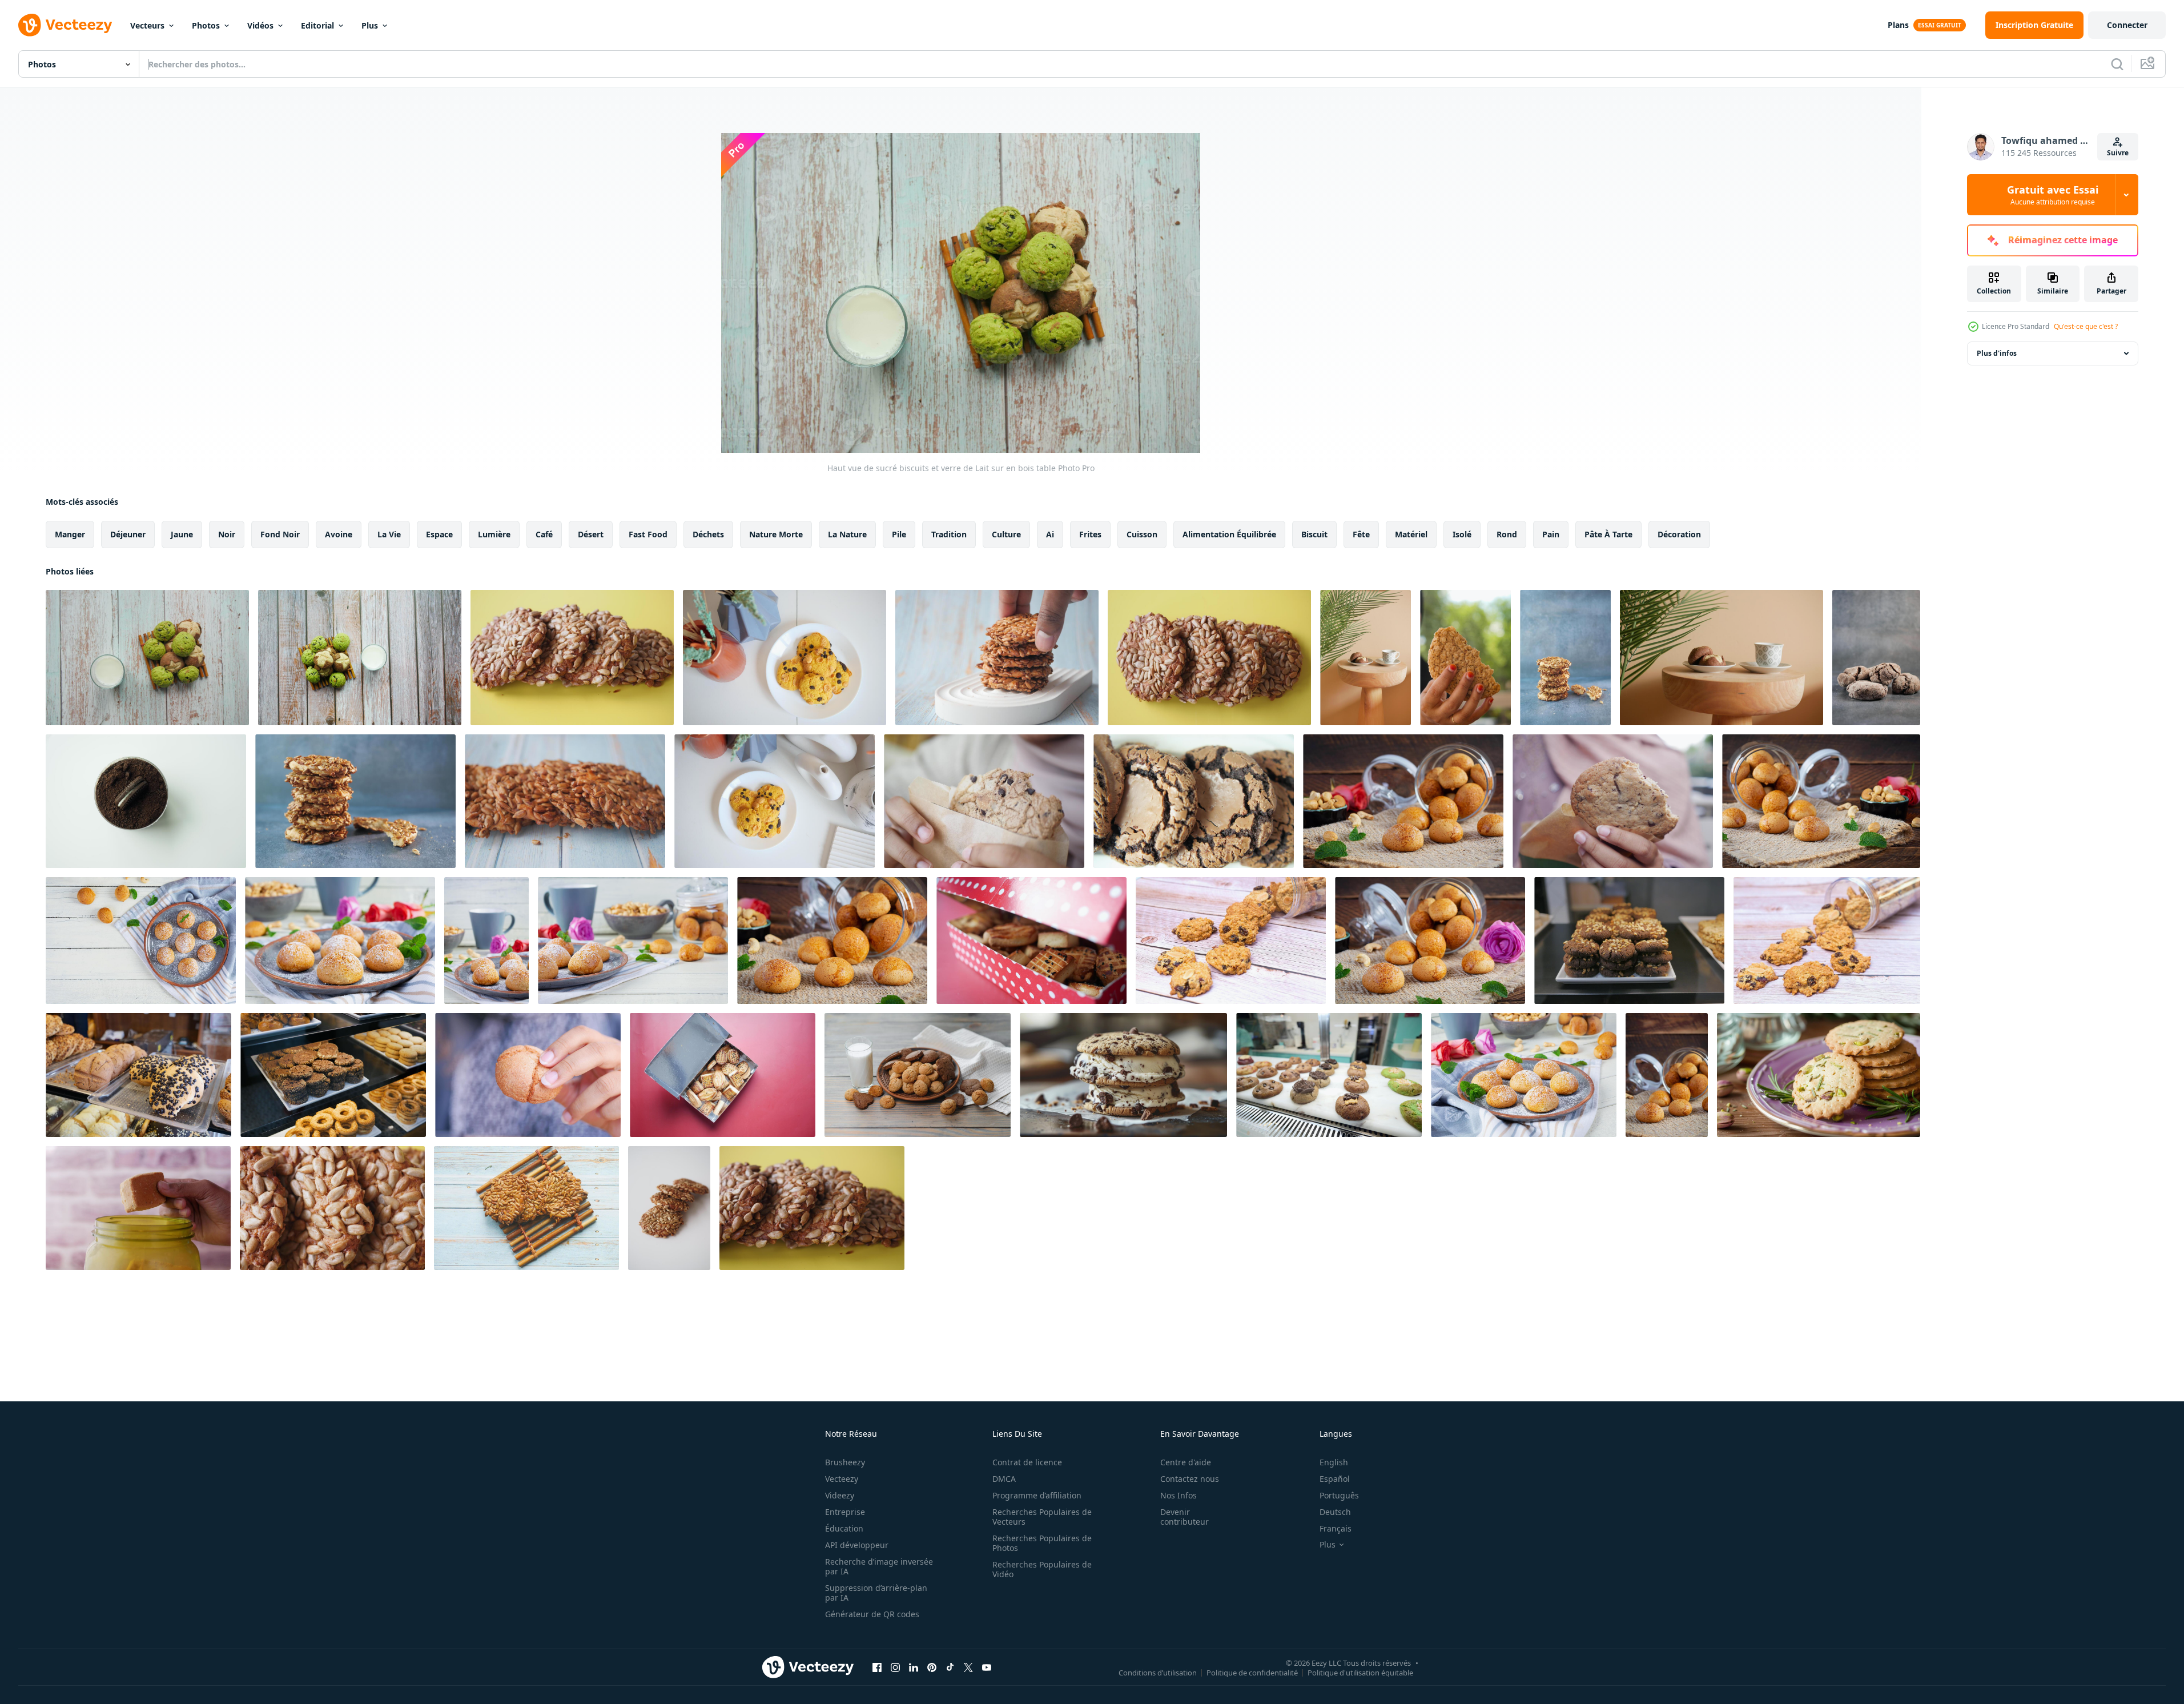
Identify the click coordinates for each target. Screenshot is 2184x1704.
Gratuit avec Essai (2053, 195)
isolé (1462, 534)
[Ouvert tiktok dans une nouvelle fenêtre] (950, 1667)
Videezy (840, 1495)
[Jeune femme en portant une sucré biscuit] (528, 1075)
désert (591, 534)
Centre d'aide (1186, 1462)
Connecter (2127, 25)
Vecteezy (842, 1479)
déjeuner (128, 534)
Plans (1898, 25)
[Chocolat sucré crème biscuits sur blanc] (146, 801)
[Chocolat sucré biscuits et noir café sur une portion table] (1365, 658)
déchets (708, 534)
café (544, 534)
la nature (847, 534)
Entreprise (845, 1512)
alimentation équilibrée (1229, 534)
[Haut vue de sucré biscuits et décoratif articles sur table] (775, 801)
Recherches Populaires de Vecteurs (1042, 1517)
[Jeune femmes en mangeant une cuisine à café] (1613, 801)
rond (1507, 534)
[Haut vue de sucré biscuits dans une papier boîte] (723, 1075)
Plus (370, 25)
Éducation (844, 1528)
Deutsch (1335, 1512)
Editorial (317, 25)
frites (1090, 534)
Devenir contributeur (1184, 1517)
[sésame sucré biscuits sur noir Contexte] (572, 658)
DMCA (1004, 1479)
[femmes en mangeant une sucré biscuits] (984, 801)
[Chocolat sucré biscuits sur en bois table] (1194, 801)
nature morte (776, 534)
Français (1336, 1528)
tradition (949, 534)
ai (1050, 534)
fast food (648, 534)
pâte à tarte (1608, 534)
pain (1551, 534)
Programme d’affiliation (1037, 1495)
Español (1335, 1479)
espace (439, 534)
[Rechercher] (2117, 64)
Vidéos (260, 25)
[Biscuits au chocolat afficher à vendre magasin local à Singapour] (1629, 941)
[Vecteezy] (65, 25)
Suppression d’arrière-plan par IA (876, 1593)
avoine (339, 534)
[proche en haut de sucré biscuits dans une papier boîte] (1031, 941)
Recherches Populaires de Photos (1042, 1543)
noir (227, 534)
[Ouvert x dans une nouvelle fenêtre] (968, 1667)
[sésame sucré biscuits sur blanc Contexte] (669, 1208)
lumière (494, 534)
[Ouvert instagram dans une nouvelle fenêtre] (895, 1667)
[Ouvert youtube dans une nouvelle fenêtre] (987, 1667)
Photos (206, 25)
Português (1339, 1495)
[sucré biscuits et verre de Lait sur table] (360, 658)
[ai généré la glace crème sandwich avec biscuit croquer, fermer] (1123, 1075)
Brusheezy (845, 1462)
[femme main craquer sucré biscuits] (1465, 658)
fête (1361, 534)
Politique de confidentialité (1252, 1672)
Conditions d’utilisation (1158, 1672)
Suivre (2118, 153)
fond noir (280, 534)
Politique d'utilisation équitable (1360, 1672)
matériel (1411, 534)
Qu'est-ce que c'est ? (2086, 326)
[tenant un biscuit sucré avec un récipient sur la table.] (138, 1208)
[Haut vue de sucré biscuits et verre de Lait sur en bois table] (147, 658)
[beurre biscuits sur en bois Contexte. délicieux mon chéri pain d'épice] (1403, 801)
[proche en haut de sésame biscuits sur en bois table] (997, 658)
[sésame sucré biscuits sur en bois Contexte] (526, 1208)
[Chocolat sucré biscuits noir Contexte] (1876, 658)
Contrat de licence (1027, 1462)
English (1334, 1462)
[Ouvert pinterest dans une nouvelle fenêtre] (932, 1667)
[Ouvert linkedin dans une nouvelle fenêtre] (914, 1667)
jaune (182, 534)
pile (899, 534)
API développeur (857, 1545)
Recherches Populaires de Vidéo (1042, 1569)
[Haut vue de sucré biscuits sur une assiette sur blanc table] (785, 658)
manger (70, 534)
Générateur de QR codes (872, 1614)
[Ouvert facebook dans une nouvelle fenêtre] (877, 1667)
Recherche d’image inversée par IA (879, 1566)
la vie (389, 534)
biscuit (1314, 534)
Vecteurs (147, 25)
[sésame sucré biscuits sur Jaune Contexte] (1209, 658)
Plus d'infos (1997, 353)
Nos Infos (1179, 1495)
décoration (1679, 534)
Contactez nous (1190, 1479)
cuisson (1142, 534)
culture (1006, 534)
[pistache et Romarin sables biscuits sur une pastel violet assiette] (1819, 1075)
